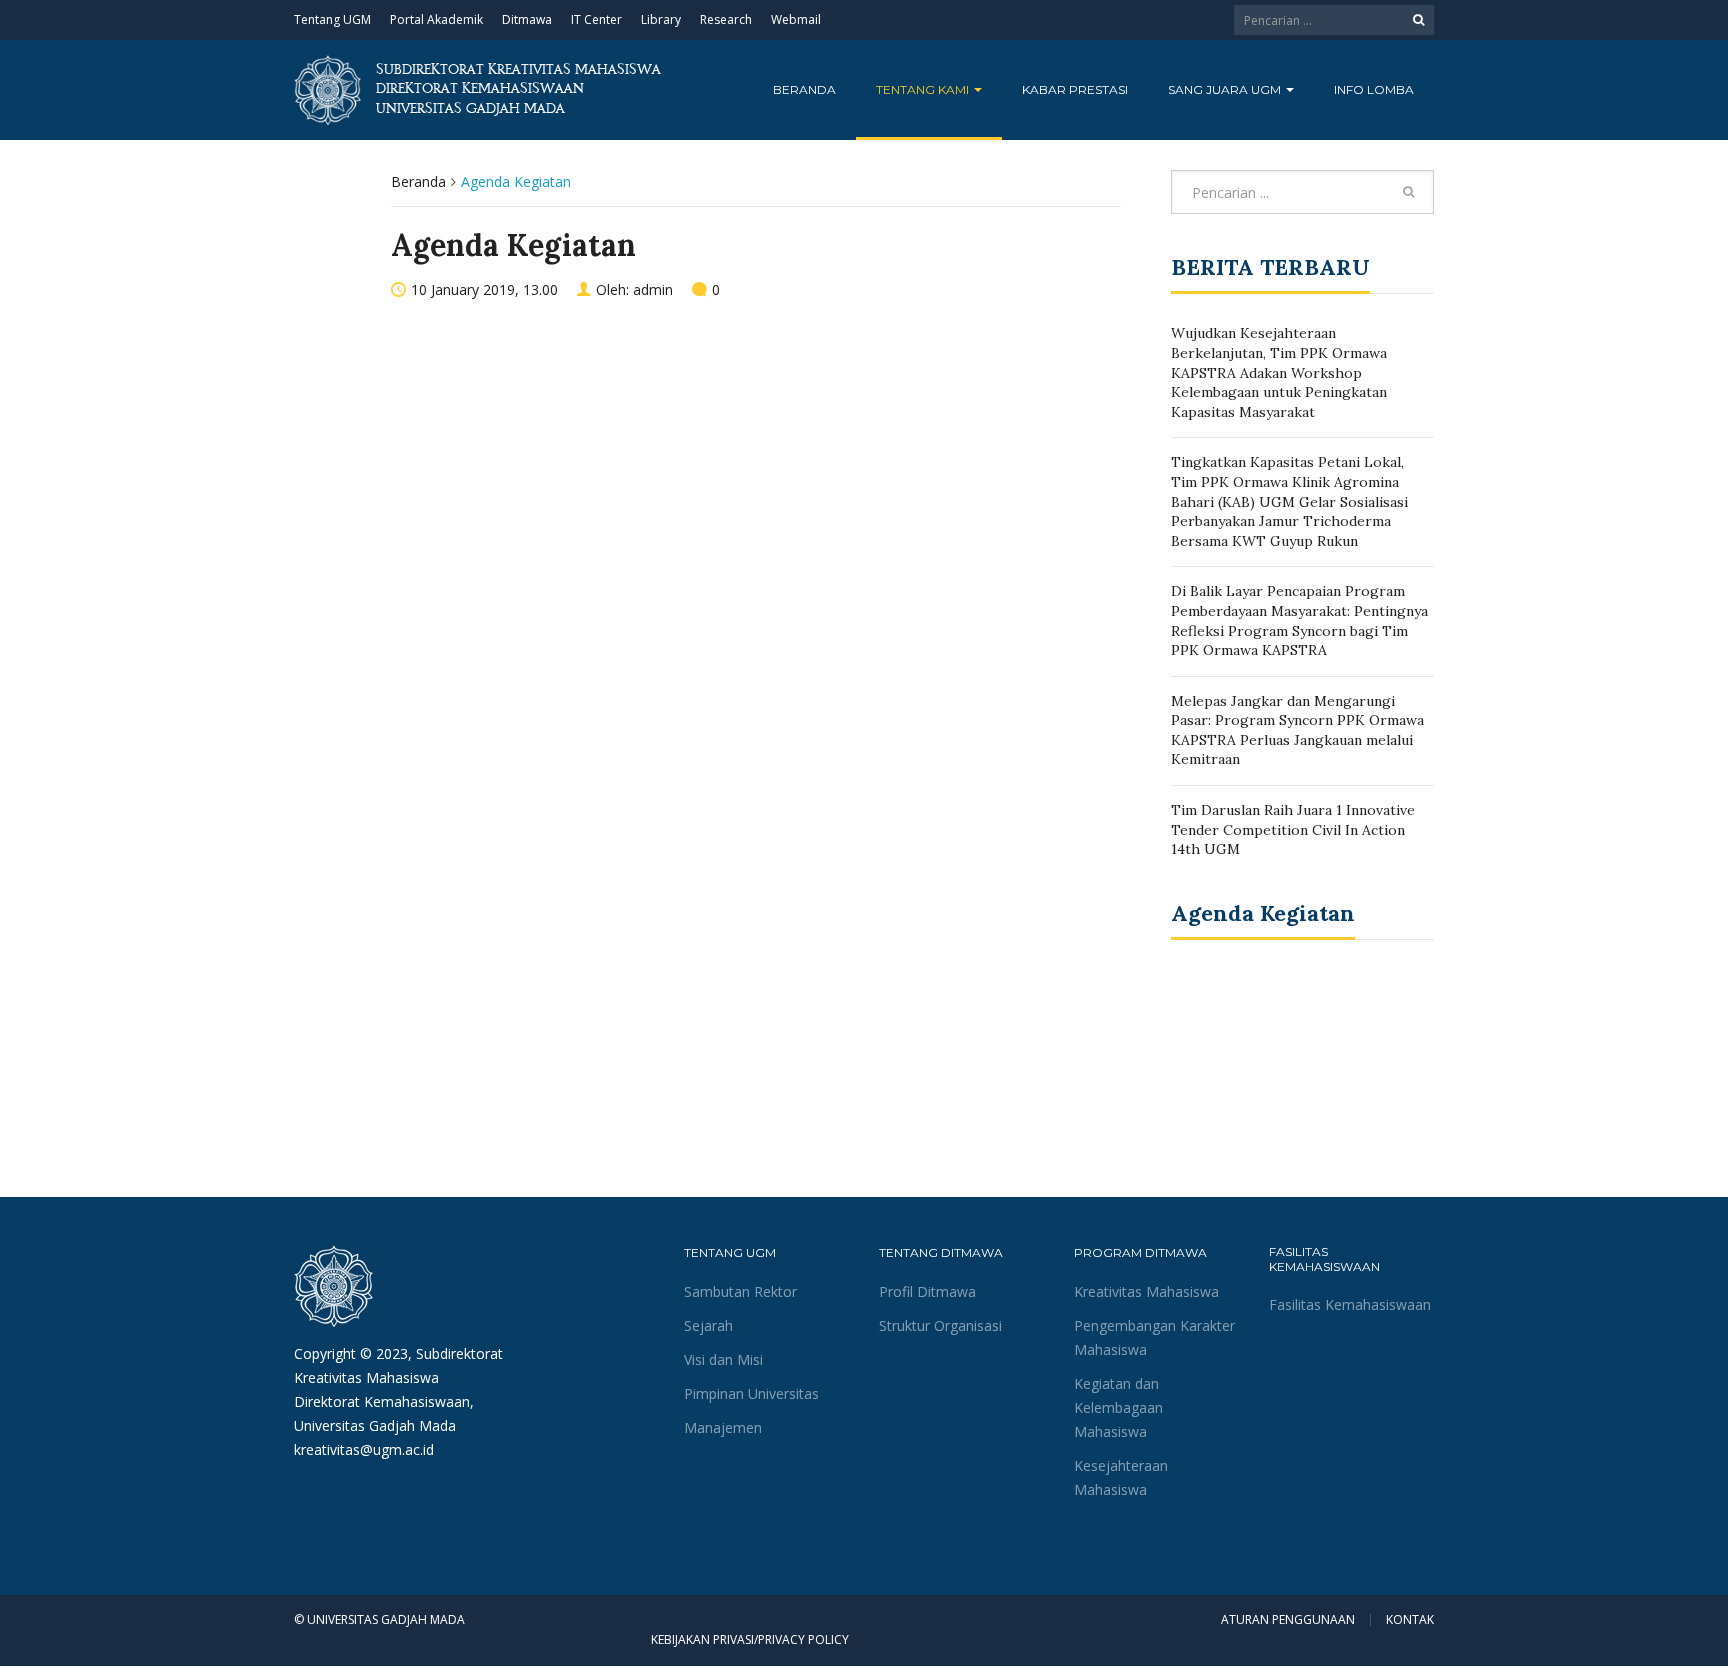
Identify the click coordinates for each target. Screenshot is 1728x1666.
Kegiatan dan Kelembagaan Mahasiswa (1118, 1407)
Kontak (1410, 1620)
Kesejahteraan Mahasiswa (1121, 1477)
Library (661, 19)
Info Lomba (1374, 89)
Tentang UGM (332, 19)
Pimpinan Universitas (751, 1393)
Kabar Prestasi (1075, 89)
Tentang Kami (924, 89)
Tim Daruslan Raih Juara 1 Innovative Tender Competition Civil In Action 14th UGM (1293, 829)
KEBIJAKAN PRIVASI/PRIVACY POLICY (750, 1639)
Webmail (796, 19)
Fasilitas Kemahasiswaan (1350, 1304)
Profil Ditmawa (927, 1291)
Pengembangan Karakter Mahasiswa (1154, 1337)
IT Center (596, 19)
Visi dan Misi (723, 1359)
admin (653, 289)
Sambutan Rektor (740, 1291)
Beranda (804, 89)
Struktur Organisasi (940, 1325)
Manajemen (723, 1427)
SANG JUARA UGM (1226, 89)
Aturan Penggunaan (1288, 1620)
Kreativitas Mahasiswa (1146, 1291)
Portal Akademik (436, 19)
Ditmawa (527, 19)
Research (726, 19)
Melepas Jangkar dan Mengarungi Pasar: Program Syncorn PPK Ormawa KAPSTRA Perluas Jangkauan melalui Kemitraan (1297, 730)
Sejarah (708, 1325)
